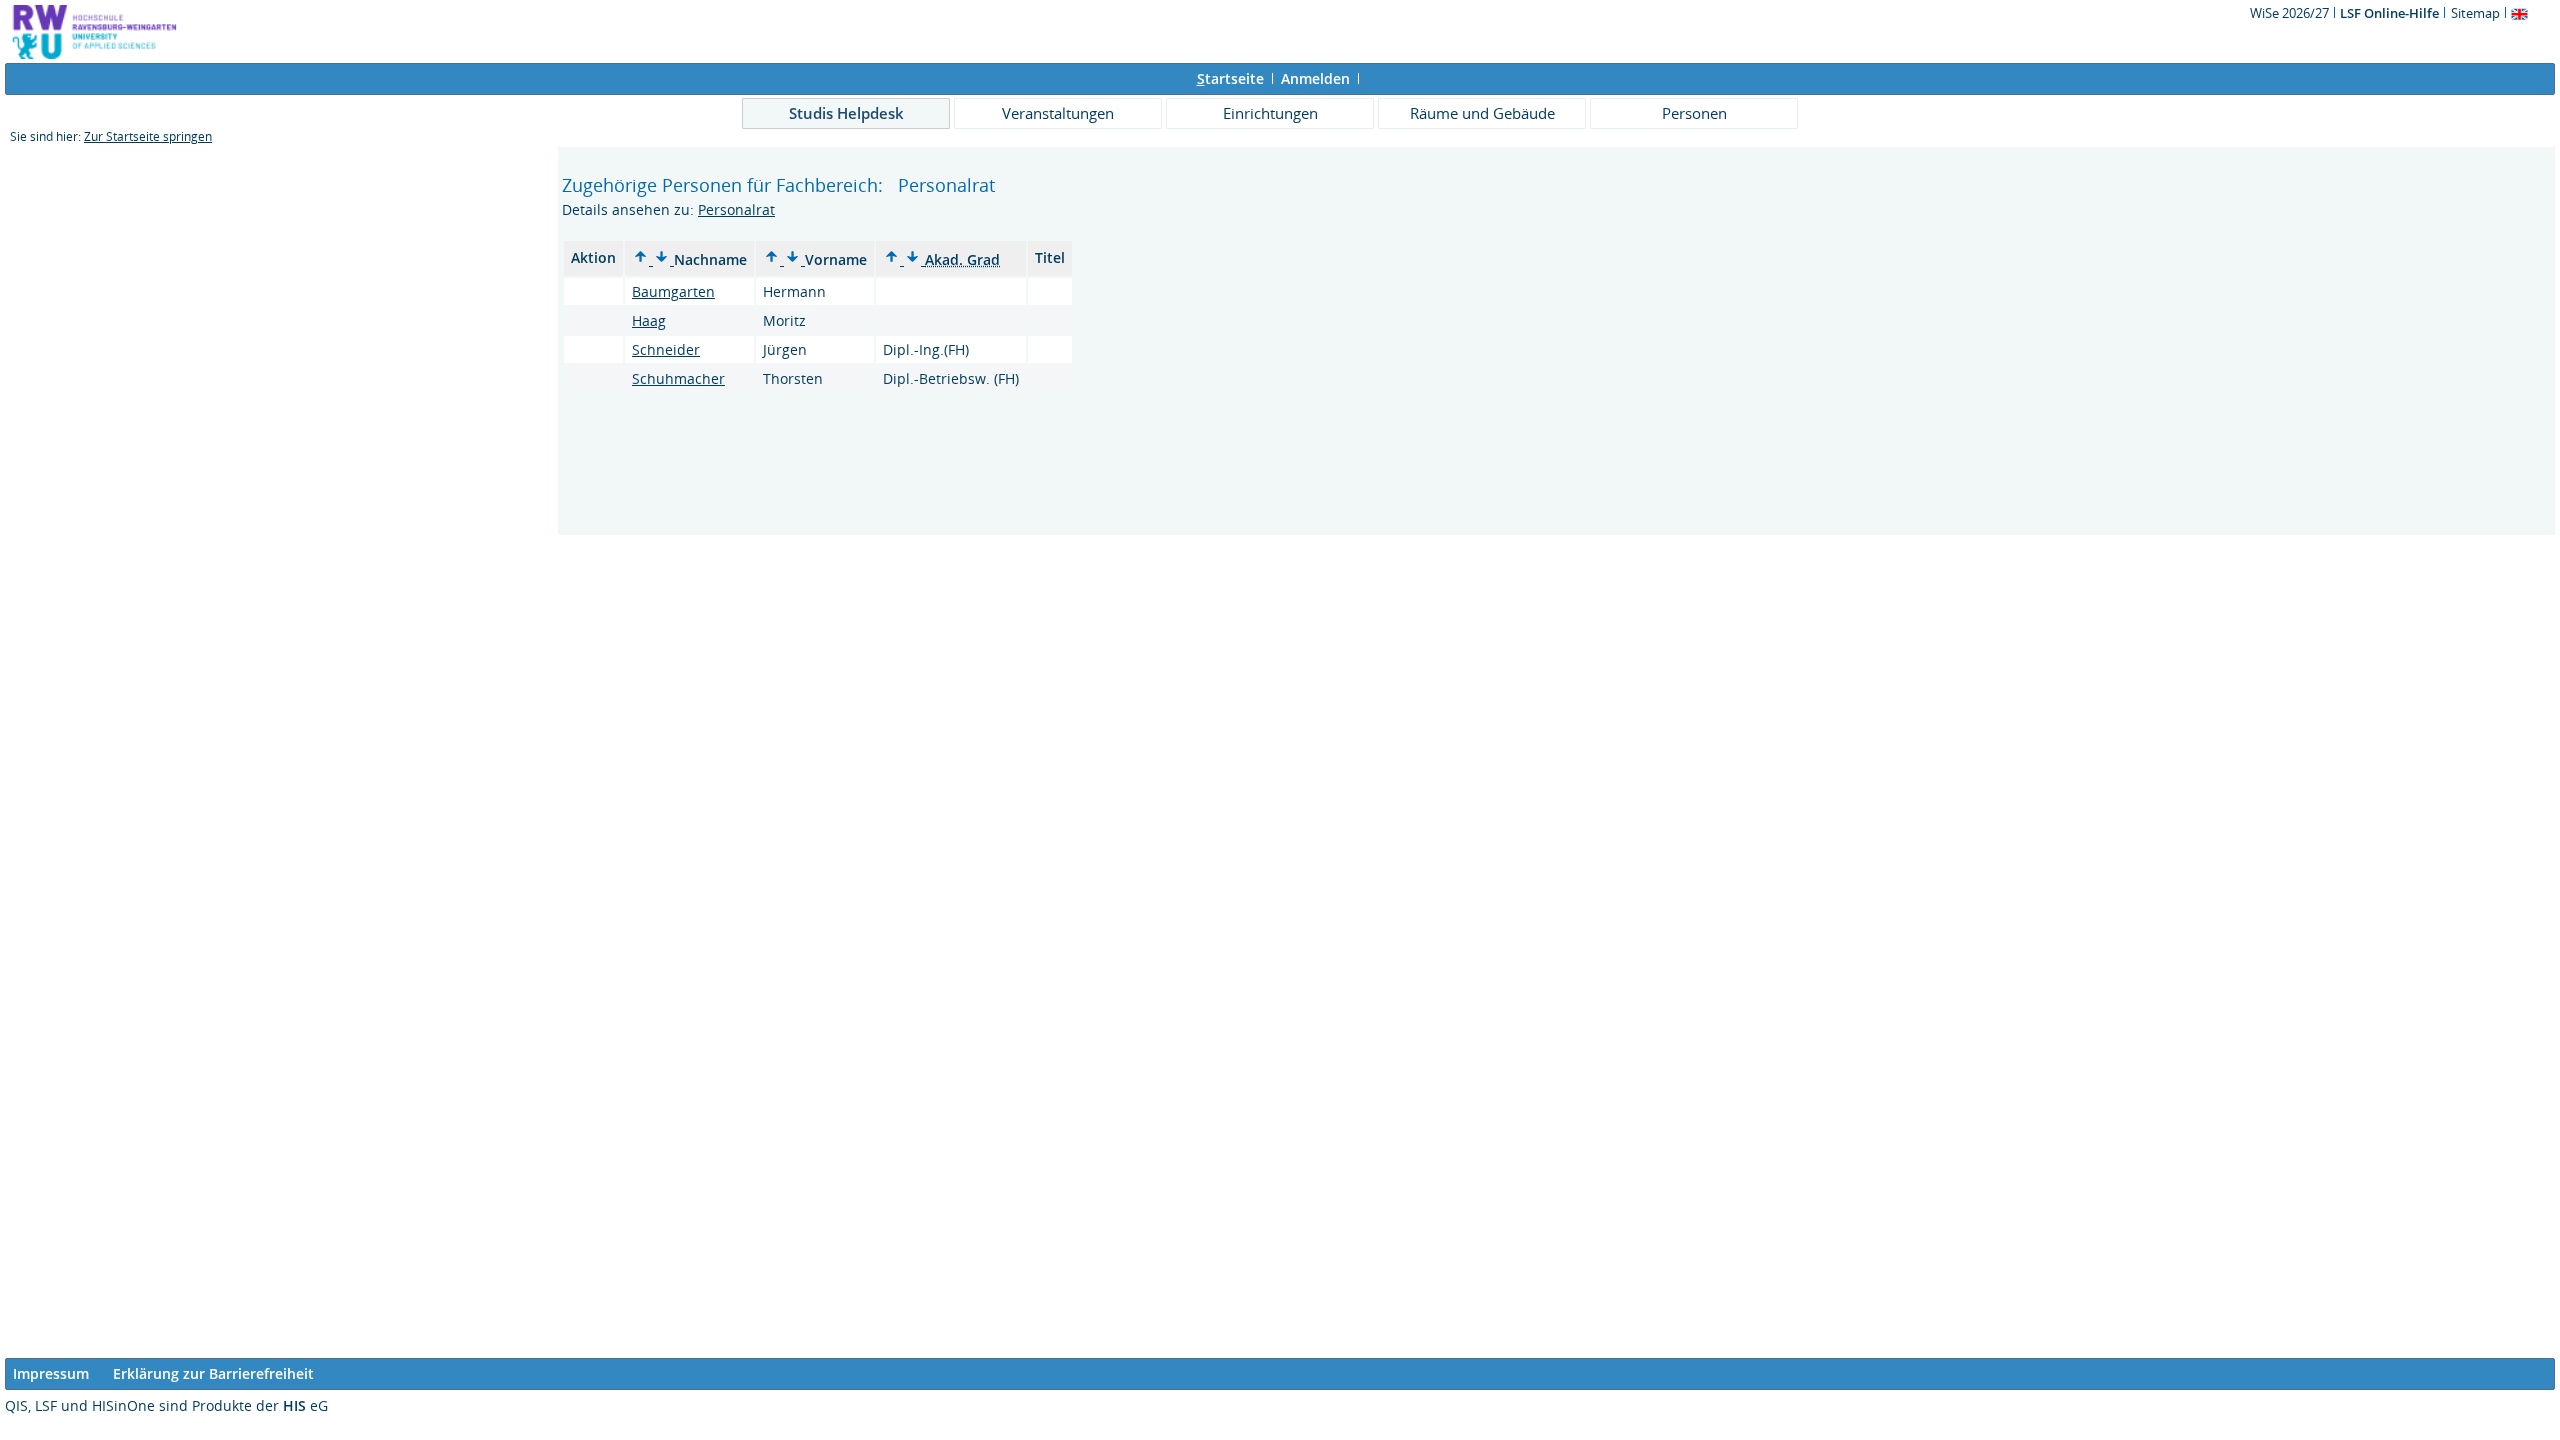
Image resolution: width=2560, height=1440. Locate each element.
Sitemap (2475, 13)
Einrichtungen (1270, 113)
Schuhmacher (678, 378)
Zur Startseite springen (148, 136)
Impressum (51, 1373)
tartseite (1230, 78)
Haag (649, 320)
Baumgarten (673, 291)
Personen (1694, 113)
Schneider (666, 349)
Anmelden (1315, 78)
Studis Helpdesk (846, 113)
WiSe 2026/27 (2291, 13)
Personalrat (736, 209)
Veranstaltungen (1058, 113)
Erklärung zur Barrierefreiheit (213, 1373)
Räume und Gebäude (1482, 113)
